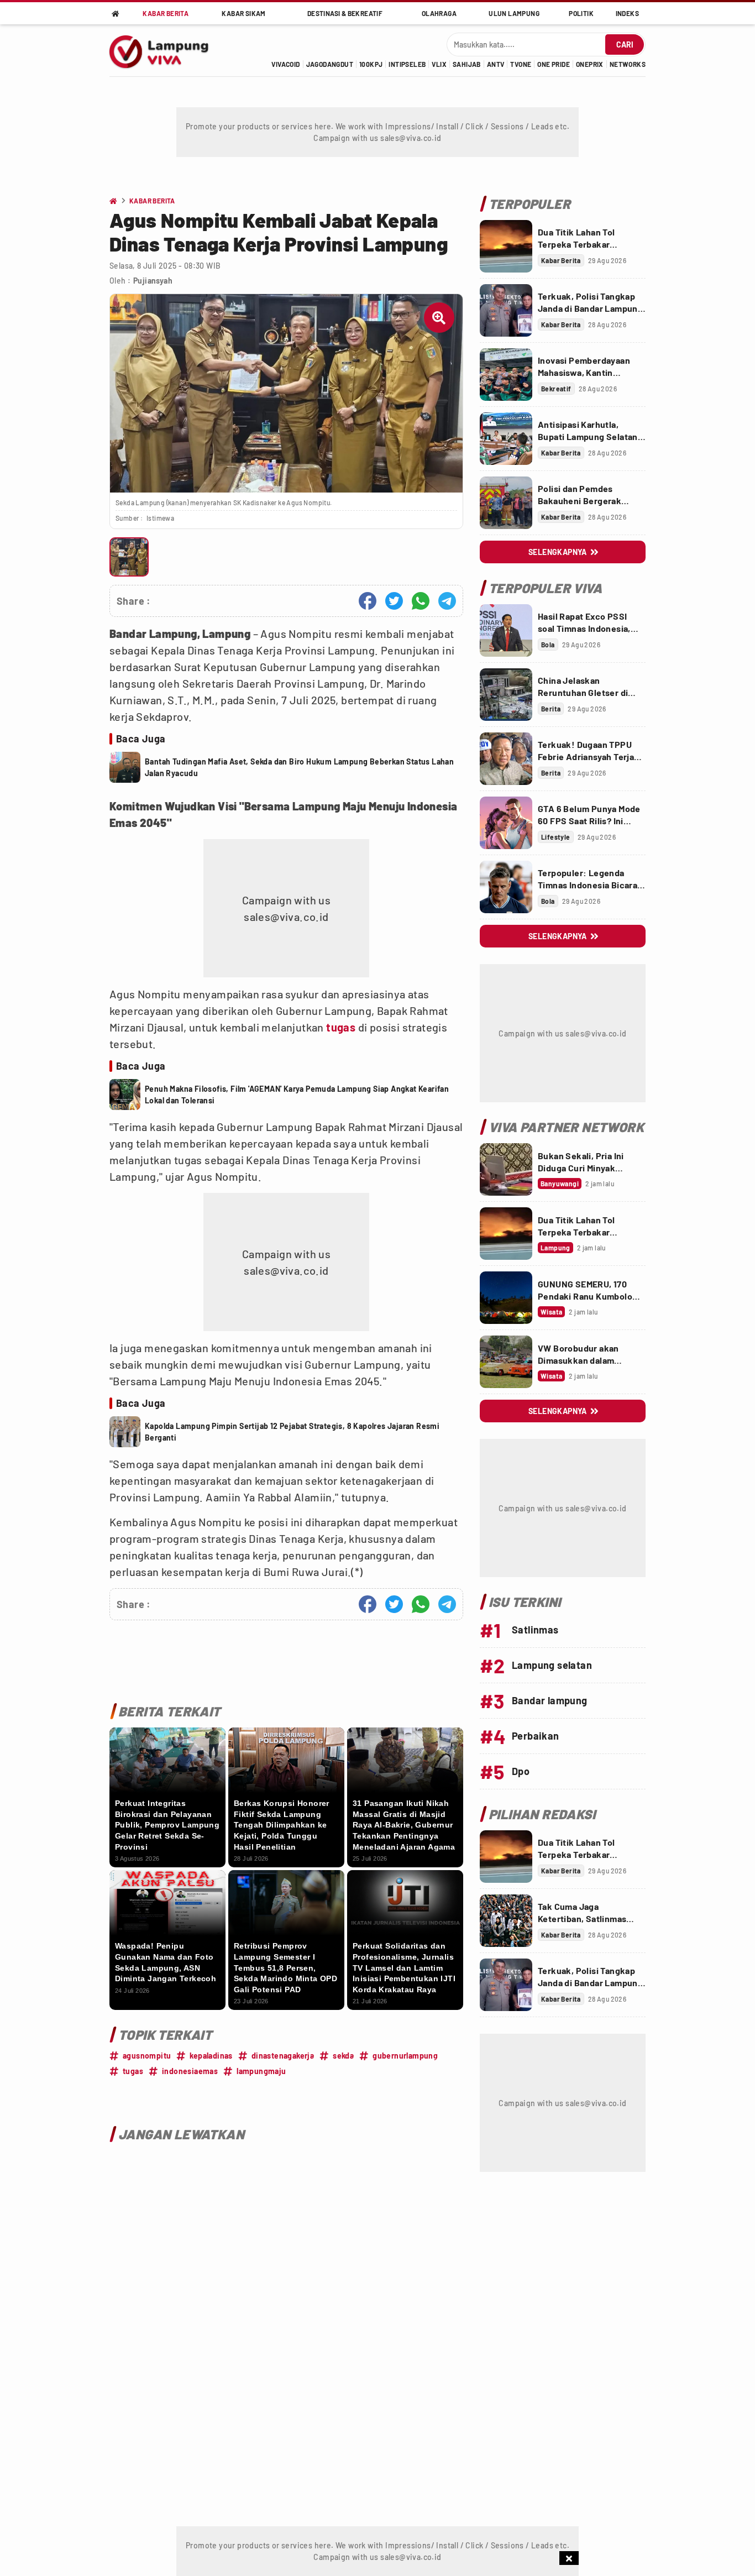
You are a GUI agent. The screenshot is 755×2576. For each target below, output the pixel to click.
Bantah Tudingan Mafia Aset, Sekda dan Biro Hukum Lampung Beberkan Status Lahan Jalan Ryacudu (299, 767)
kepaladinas (211, 2056)
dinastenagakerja (283, 2056)
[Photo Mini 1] (129, 557)
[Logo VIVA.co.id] (165, 50)
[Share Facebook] (368, 601)
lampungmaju (261, 2071)
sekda (343, 2056)
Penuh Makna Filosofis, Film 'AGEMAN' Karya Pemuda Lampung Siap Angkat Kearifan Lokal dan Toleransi (297, 1095)
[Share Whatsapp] (421, 601)
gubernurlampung (405, 2056)
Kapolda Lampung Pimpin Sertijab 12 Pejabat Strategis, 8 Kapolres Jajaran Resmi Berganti (292, 1432)
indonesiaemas (190, 2071)
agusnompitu (147, 2056)
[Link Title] (506, 246)
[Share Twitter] (394, 601)
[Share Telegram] (447, 601)
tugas (341, 1027)
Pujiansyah (153, 281)
